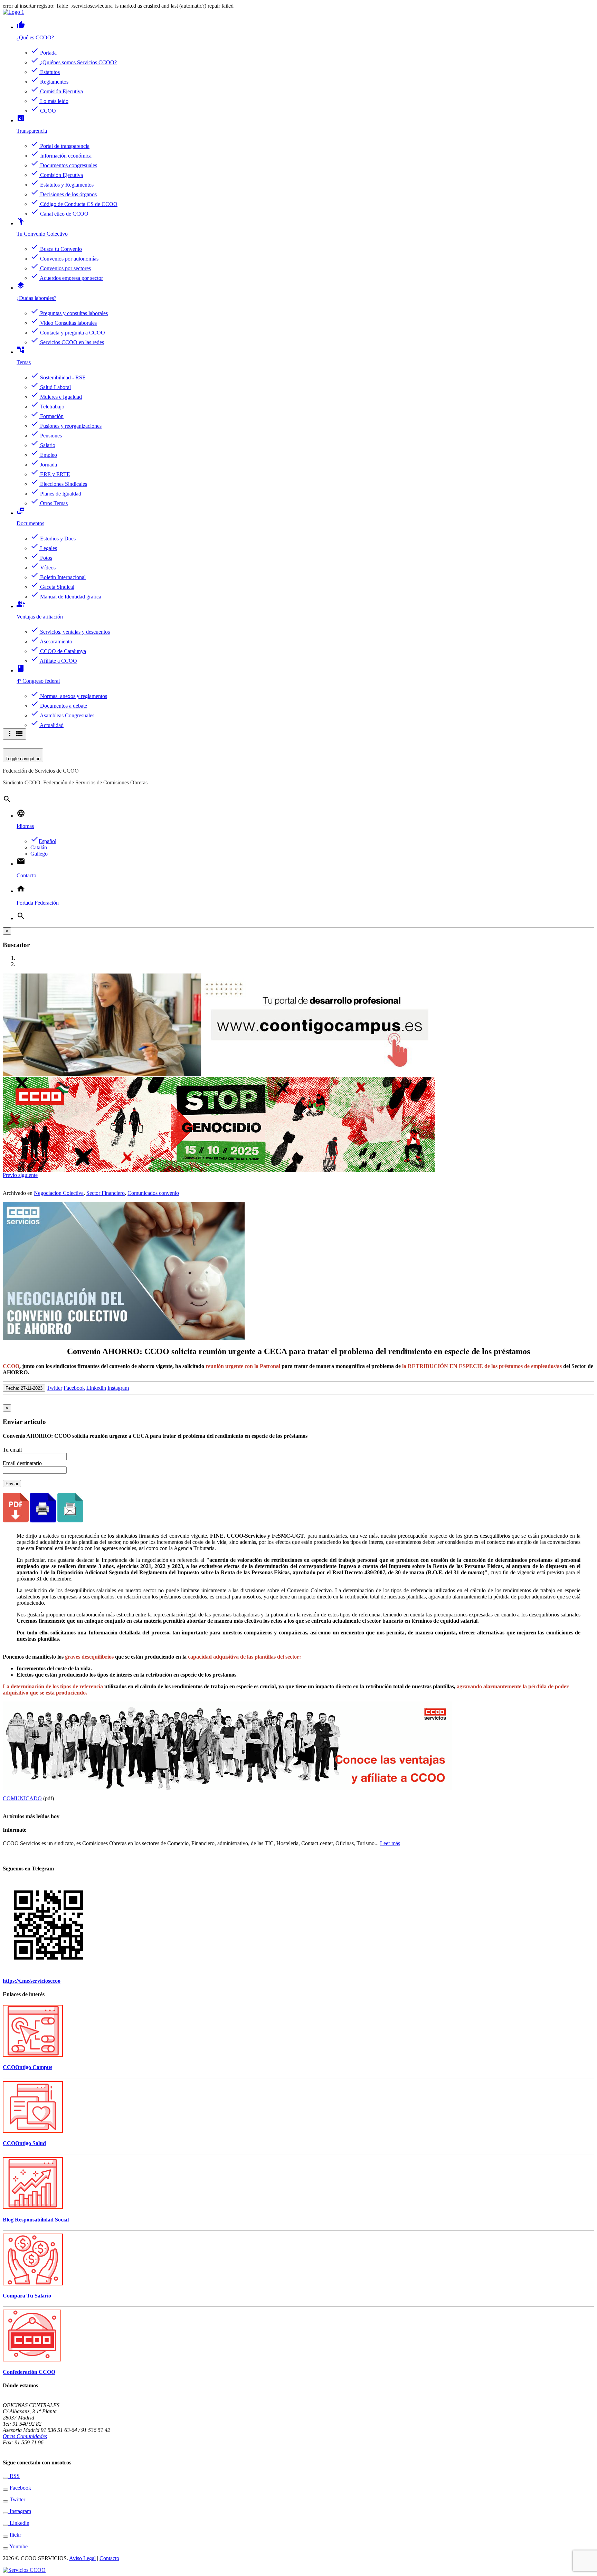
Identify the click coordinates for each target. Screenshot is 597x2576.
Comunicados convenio (153, 1193)
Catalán (39, 847)
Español (43, 841)
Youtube (18, 2546)
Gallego (39, 854)
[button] (11, 1175)
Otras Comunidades (25, 2436)
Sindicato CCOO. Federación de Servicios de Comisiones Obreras (75, 782)
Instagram (118, 1388)
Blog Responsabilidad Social (36, 2220)
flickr (15, 2535)
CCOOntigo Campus (27, 2067)
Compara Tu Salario (27, 2296)
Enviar (12, 1484)
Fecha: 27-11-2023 (24, 1388)
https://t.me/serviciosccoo (32, 1981)
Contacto (109, 2558)
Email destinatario (22, 1463)
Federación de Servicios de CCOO (41, 771)
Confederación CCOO (29, 2372)
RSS (14, 2476)
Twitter (54, 1388)
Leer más (390, 1843)
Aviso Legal (82, 2558)
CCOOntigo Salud (24, 2143)
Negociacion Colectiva (59, 1193)
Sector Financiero (106, 1193)
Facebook (74, 1388)
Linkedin (96, 1388)
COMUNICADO (22, 1798)
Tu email (12, 1450)
